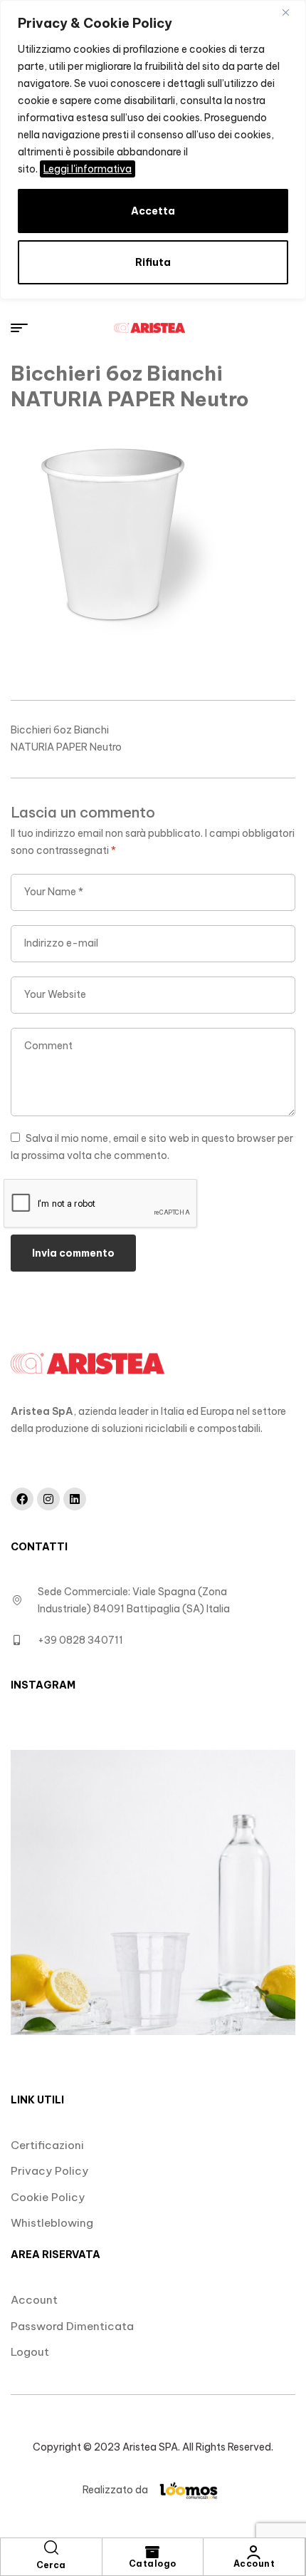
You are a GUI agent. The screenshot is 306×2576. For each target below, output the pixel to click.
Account (254, 2564)
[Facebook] (22, 1499)
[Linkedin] (75, 1499)
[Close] (291, 12)
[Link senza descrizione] (149, 328)
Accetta (153, 211)
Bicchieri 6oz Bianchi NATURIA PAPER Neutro (66, 738)
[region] (153, 150)
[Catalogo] (152, 2552)
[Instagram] (48, 1499)
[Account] (254, 2552)
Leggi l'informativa (88, 169)
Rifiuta (153, 262)
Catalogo (153, 2564)
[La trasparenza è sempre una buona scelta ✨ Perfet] (153, 1892)
